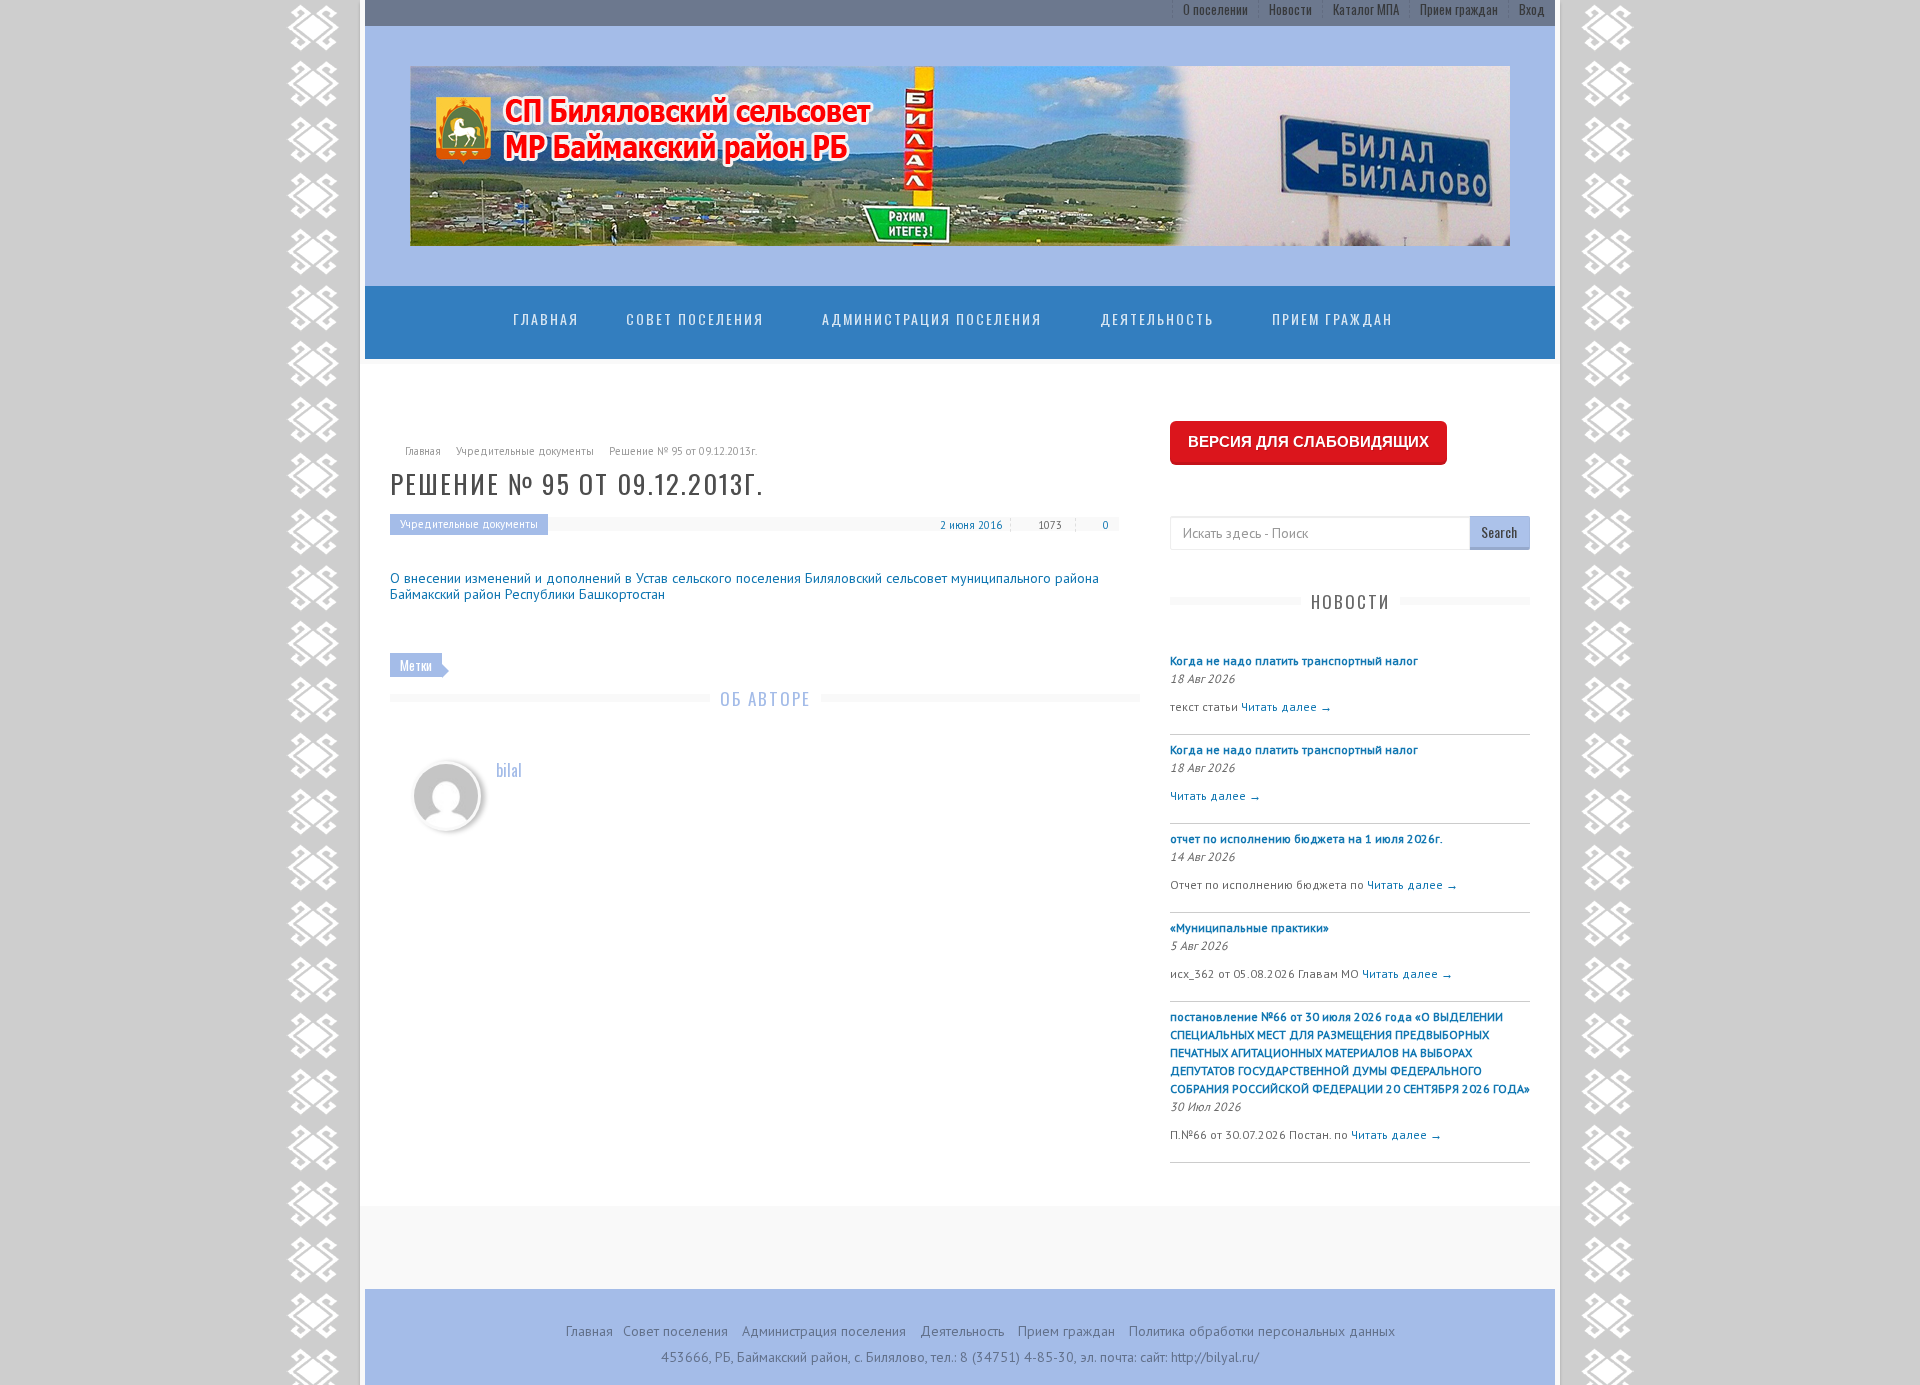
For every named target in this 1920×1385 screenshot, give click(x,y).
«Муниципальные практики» (1249, 927)
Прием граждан (1459, 9)
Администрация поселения (932, 318)
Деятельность (1157, 318)
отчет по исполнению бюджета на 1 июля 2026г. (1306, 838)
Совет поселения (695, 318)
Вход (1532, 9)
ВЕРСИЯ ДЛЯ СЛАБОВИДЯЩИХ (1308, 441)
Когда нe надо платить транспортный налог (1294, 660)
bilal (509, 770)
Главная (546, 318)
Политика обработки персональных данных (1262, 1331)
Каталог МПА (1366, 9)
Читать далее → (1286, 706)
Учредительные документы (525, 451)
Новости (1290, 9)
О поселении (1215, 9)
